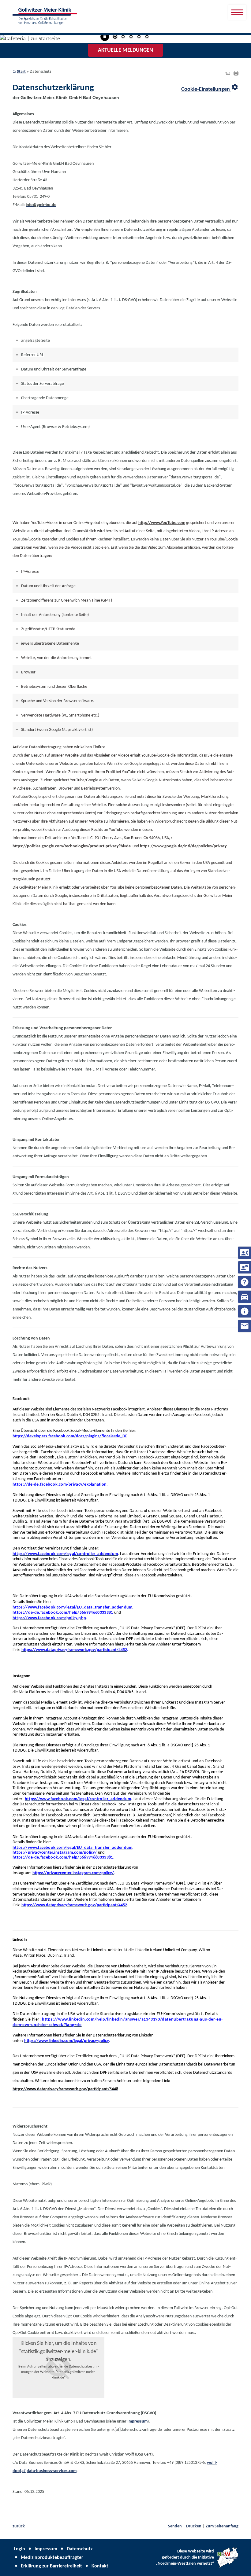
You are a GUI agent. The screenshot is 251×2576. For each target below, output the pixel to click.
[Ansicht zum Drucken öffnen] (236, 74)
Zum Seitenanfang (222, 2526)
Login (19, 2549)
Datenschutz (80, 2549)
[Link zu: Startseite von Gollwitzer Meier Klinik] (45, 16)
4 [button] (139, 37)
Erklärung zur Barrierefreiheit (51, 2566)
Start (21, 72)
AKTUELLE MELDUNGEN (125, 50)
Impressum (46, 2549)
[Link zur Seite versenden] (227, 74)
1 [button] (115, 37)
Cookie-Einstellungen (210, 88)
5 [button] (147, 37)
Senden (175, 2526)
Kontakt (100, 2566)
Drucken (194, 2526)
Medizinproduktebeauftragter (52, 2558)
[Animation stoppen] (105, 37)
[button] (58, 2367)
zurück (19, 2526)
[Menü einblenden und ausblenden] (237, 12)
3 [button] (131, 37)
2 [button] (123, 37)
